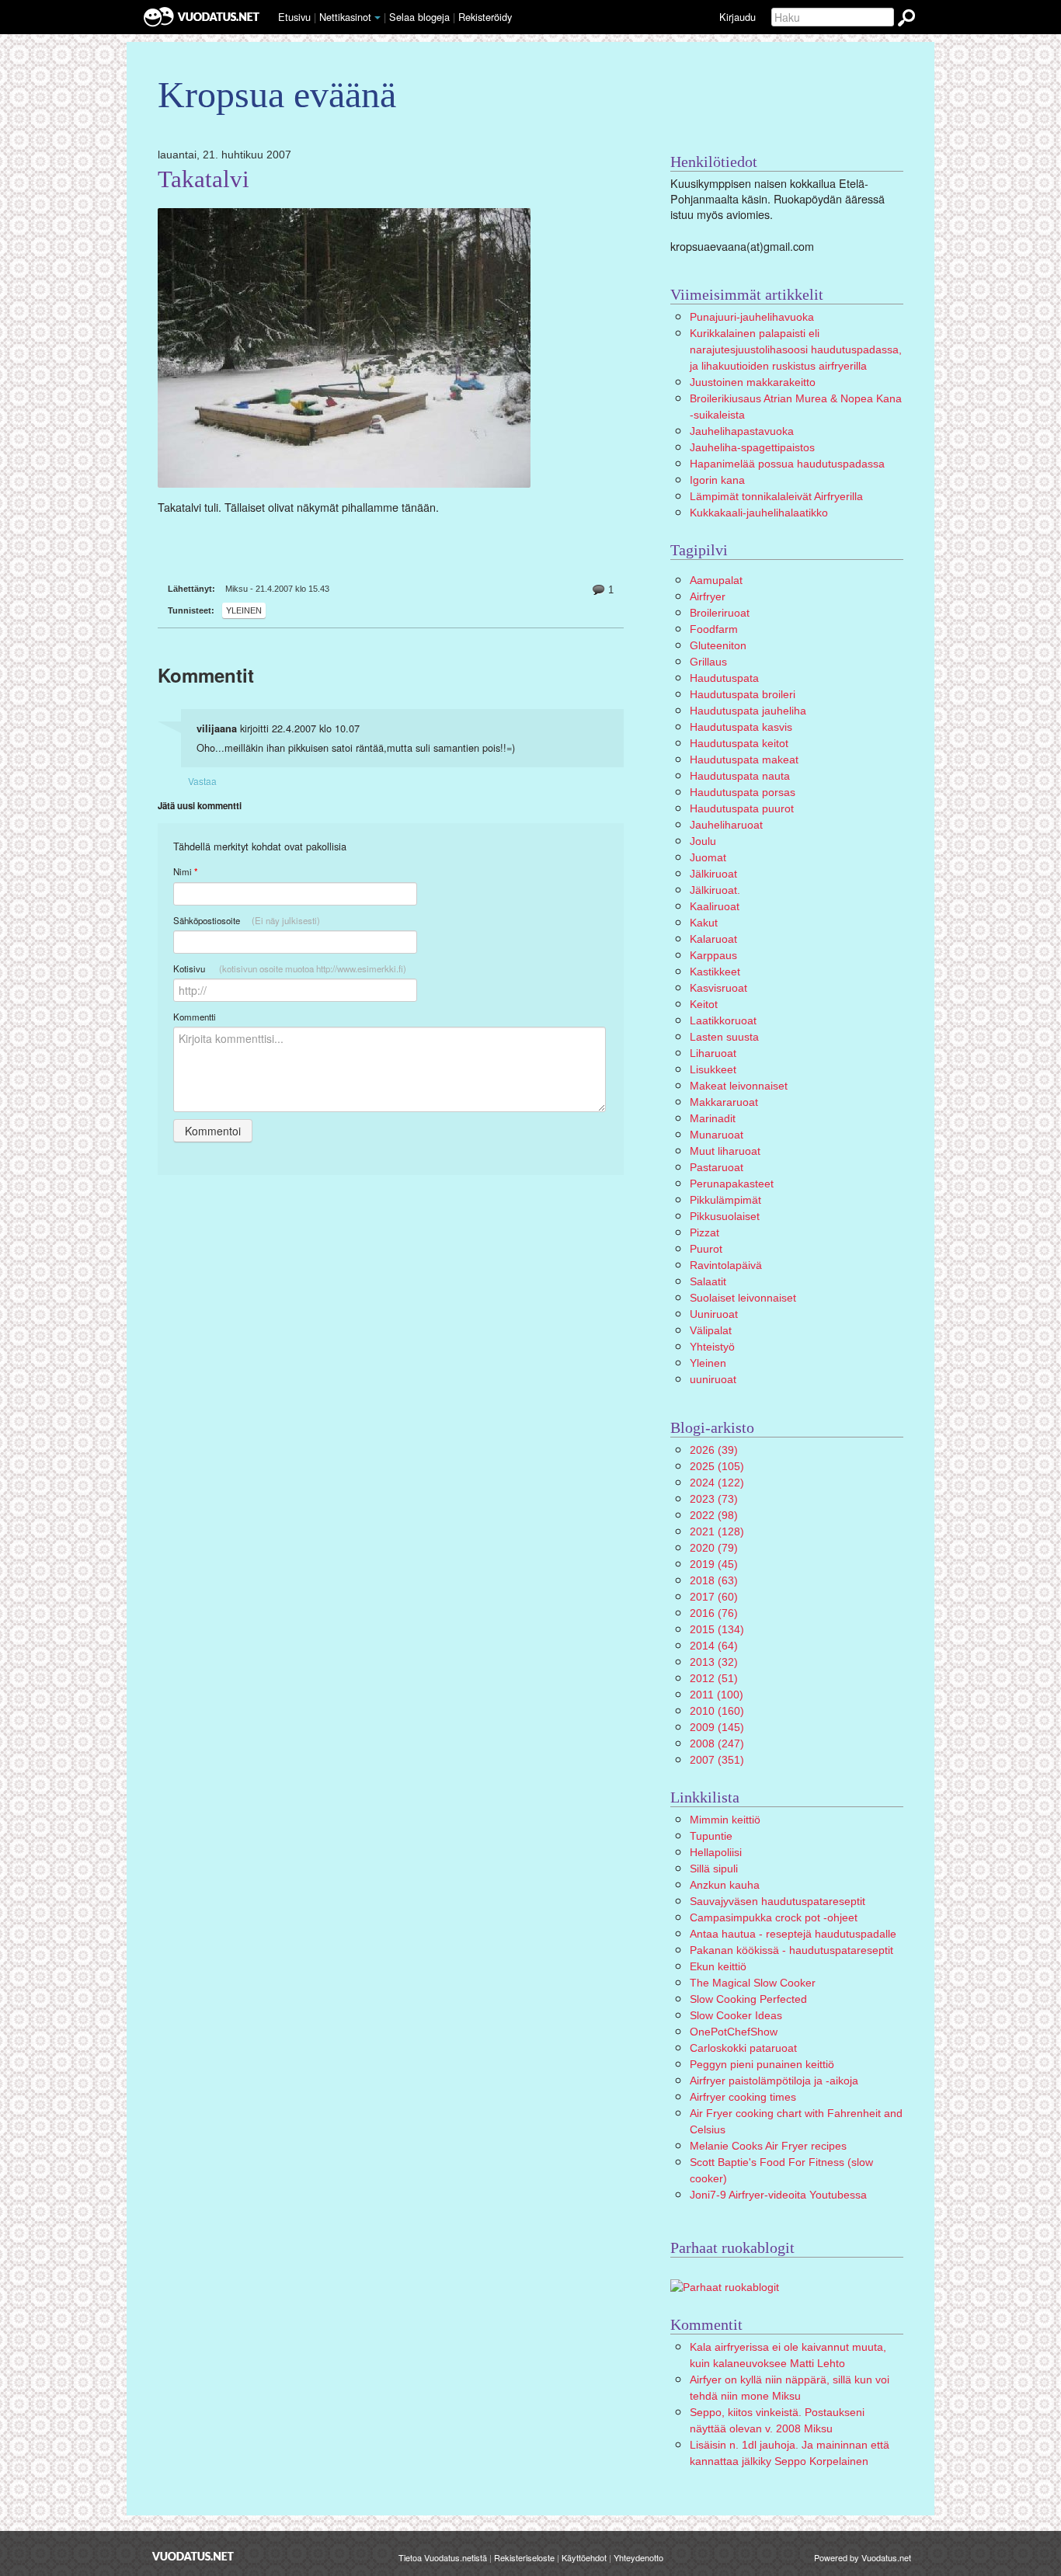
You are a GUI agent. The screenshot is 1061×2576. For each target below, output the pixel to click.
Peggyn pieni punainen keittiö (762, 2064)
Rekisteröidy (485, 17)
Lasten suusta (724, 1037)
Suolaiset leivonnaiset (743, 1298)
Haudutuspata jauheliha (748, 711)
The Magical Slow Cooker (753, 1983)
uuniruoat (713, 1379)
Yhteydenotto (638, 2557)
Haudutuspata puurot (742, 808)
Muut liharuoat (725, 1151)
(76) (714, 1613)
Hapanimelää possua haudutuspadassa (787, 464)
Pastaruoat (717, 1167)
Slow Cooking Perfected (748, 1999)
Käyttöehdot (584, 2557)
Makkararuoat (724, 1102)
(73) (714, 1499)
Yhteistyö (712, 1347)
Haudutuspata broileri (743, 694)
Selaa (419, 17)
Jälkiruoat (713, 874)
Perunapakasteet (732, 1184)
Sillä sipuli (714, 1869)
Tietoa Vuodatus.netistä (443, 2557)
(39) (714, 1450)
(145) (717, 1727)
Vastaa (202, 781)
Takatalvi (204, 179)
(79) (714, 1548)
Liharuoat (713, 1053)
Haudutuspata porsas (743, 792)
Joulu (703, 841)
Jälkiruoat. (715, 890)
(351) (717, 1760)
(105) (717, 1466)
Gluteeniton (718, 645)
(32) (714, 1662)
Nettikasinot (345, 17)
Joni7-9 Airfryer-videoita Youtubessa (778, 2195)
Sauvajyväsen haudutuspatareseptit (777, 1901)
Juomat (708, 857)
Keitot (704, 1004)
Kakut (704, 923)
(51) (714, 1678)
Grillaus (708, 662)
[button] (377, 18)
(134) (717, 1629)
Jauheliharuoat (726, 825)
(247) (717, 1743)
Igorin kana (717, 480)
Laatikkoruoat (723, 1020)
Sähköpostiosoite (247, 920)
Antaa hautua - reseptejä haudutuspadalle (793, 1934)
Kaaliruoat (715, 906)
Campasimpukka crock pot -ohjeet (774, 1917)
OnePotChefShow (734, 2032)
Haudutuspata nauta (740, 776)
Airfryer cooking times (743, 2097)
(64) (714, 1646)
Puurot (706, 1249)
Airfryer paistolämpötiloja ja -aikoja (774, 2081)
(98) (714, 1515)
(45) (714, 1564)
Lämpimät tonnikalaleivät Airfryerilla (776, 496)
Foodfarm (714, 629)
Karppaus (713, 955)
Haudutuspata (724, 678)
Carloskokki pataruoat (743, 2048)
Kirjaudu (737, 17)
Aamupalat (716, 580)
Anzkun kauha (725, 1885)
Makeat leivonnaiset (739, 1086)
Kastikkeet (715, 972)
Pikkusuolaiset (725, 1216)
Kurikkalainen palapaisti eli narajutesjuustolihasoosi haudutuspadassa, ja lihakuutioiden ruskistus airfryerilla (796, 349)
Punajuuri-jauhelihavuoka (752, 317)
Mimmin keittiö (725, 1820)
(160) (717, 1711)
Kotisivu (290, 968)
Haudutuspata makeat (744, 760)
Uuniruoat (714, 1314)
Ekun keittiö (718, 1966)
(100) (717, 1695)
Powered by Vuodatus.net (863, 2557)
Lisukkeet (713, 1069)
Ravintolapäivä (726, 1265)
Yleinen (244, 610)
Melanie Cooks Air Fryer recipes (768, 2146)
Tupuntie (711, 1836)
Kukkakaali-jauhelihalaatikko (759, 513)
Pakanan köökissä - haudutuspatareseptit (791, 1950)
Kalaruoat (713, 939)
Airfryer (708, 596)
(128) (717, 1531)
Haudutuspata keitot (739, 743)
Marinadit (713, 1118)
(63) (714, 1580)
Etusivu (294, 17)
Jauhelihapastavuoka (742, 431)
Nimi (185, 872)
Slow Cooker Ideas (736, 2015)
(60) (714, 1597)
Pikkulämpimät (725, 1200)
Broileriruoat (720, 613)
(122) (717, 1483)
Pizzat (704, 1232)
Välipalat (711, 1330)
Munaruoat (717, 1135)
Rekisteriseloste (524, 2557)
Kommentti (195, 1017)
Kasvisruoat (718, 988)
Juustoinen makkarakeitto (753, 382)
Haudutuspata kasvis (741, 727)
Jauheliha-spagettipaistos (752, 447)
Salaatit (708, 1281)
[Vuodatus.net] (193, 2556)
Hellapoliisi (716, 1852)
